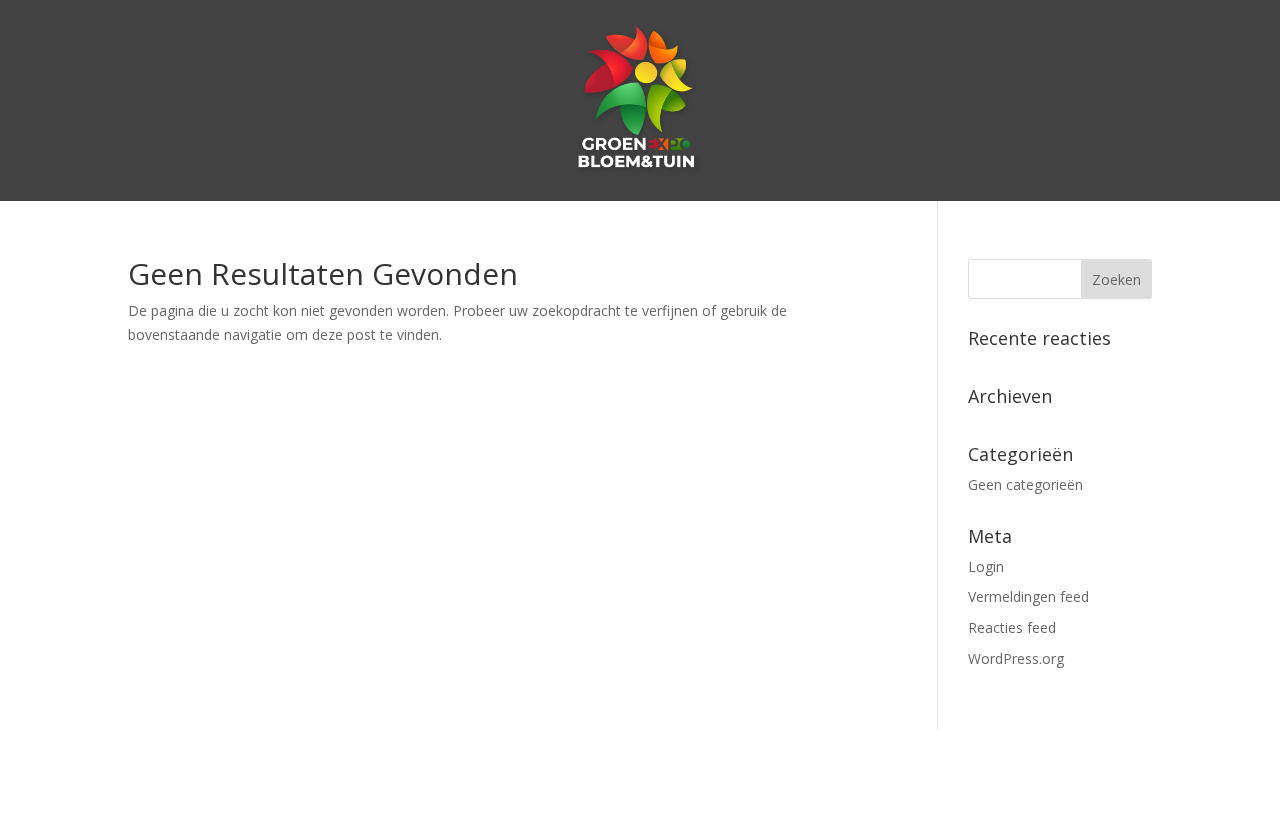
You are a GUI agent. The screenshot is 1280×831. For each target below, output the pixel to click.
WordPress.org (1016, 658)
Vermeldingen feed (1028, 596)
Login (986, 566)
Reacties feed (1012, 627)
